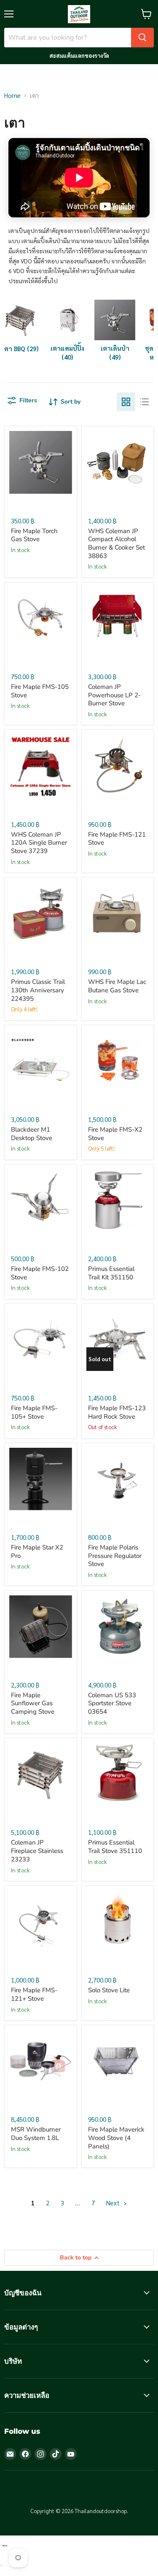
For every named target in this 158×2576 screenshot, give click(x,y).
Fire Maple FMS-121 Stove (117, 839)
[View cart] (146, 14)
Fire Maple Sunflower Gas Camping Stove (33, 1703)
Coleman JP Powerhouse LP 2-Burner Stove (114, 695)
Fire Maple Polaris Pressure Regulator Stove (115, 1556)
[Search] (142, 38)
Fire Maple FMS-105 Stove (40, 691)
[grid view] (126, 402)
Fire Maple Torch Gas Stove (34, 535)
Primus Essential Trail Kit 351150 (111, 1273)
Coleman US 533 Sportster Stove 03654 (112, 1703)
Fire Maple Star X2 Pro (37, 1552)
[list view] (145, 402)
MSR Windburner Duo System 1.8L (36, 2134)
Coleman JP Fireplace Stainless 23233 (37, 1851)
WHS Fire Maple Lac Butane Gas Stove (117, 986)
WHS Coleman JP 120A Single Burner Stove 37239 (39, 843)
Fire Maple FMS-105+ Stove (34, 1412)
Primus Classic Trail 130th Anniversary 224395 (38, 990)
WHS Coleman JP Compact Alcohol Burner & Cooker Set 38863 (116, 543)
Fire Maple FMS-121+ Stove (34, 1994)
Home (12, 95)
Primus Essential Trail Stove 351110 (115, 1847)
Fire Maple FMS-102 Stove (40, 1273)
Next (114, 2203)
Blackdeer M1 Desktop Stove (32, 1134)
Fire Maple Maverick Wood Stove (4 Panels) (116, 2138)
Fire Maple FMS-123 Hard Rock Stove (117, 1412)
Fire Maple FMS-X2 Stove (115, 1134)
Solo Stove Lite (109, 1990)
